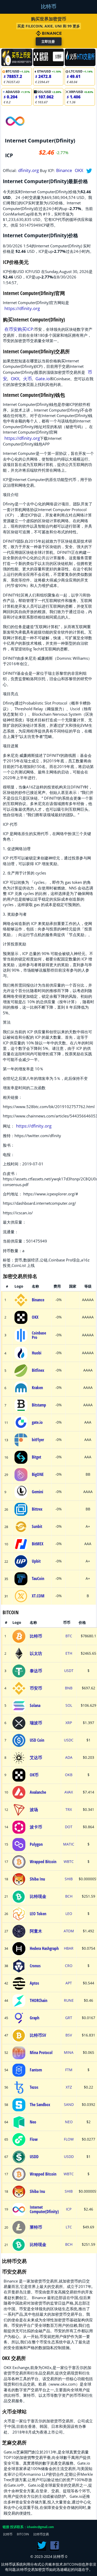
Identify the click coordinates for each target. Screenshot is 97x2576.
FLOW (69, 2139)
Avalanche (38, 1792)
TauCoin (38, 1578)
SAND (69, 2105)
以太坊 (36, 1653)
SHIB (69, 1879)
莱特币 (36, 2227)
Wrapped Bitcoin (43, 1862)
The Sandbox (40, 2105)
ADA (69, 1757)
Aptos (34, 1983)
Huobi (37, 1353)
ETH (69, 1653)
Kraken (37, 1388)
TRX (69, 1810)
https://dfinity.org (22, 308)
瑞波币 (36, 1723)
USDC (69, 1740)
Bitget (36, 1457)
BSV (69, 2035)
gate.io (37, 1422)
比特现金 (38, 1896)
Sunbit (37, 1526)
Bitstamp (39, 1405)
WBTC (69, 1862)
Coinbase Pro (39, 1335)
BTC (69, 1636)
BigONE (38, 1474)
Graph (35, 2018)
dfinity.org (28, 170)
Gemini (38, 1492)
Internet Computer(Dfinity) (44, 2209)
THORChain (39, 2000)
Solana (35, 1705)
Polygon (36, 1844)
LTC (69, 2227)
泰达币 (36, 1671)
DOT (69, 1827)
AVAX (69, 1792)
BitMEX (38, 1544)
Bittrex (37, 1509)
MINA (69, 2053)
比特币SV (38, 2035)
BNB (69, 1688)
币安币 (36, 1688)
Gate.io (43, 379)
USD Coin (37, 1740)
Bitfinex (38, 1370)
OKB (69, 1775)
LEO (69, 1914)
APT (69, 1983)
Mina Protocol (41, 2053)
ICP (69, 2209)
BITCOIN (23, 2534)
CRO (69, 1966)
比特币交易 (41, 2534)
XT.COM (38, 1596)
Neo (33, 2122)
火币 (27, 379)
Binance (64, 170)
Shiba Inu (37, 1879)
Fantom (36, 2070)
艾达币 (36, 1757)
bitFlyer (38, 1440)
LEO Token (38, 1914)
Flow (34, 2139)
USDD (34, 2157)
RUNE (69, 2000)
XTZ (69, 2087)
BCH (69, 1896)
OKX (79, 170)
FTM (69, 2070)
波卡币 (36, 1827)
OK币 (34, 1775)
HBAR (69, 1948)
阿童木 (36, 1931)
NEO (69, 2122)
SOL (69, 1705)
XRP (69, 1723)
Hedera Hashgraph (44, 1948)
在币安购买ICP (19, 329)
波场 (34, 1810)
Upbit (36, 1561)
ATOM (69, 1931)
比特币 (49, 6)
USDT (69, 1671)
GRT (69, 2018)
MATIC (69, 1844)
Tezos (34, 2087)
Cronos (35, 1966)
